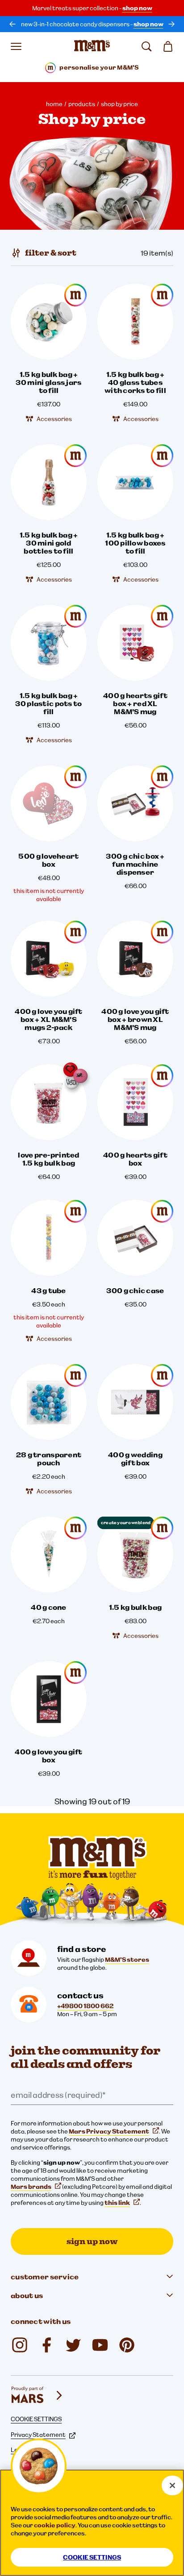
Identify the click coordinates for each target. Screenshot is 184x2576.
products (82, 104)
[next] (171, 24)
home (54, 104)
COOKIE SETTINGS (36, 2419)
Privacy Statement (38, 2435)
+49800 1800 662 (85, 2006)
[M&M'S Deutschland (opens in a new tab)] (100, 2345)
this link (117, 2203)
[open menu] (16, 46)
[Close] (172, 2485)
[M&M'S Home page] (92, 46)
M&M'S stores (127, 1960)
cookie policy (55, 2525)
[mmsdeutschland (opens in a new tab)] (46, 2345)
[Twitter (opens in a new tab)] (73, 2345)
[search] (146, 46)
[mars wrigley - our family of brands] (38, 2395)
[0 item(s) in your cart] (168, 46)
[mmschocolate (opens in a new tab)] (20, 2345)
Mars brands (31, 2187)
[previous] (13, 24)
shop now (137, 8)
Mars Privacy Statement (109, 2131)
